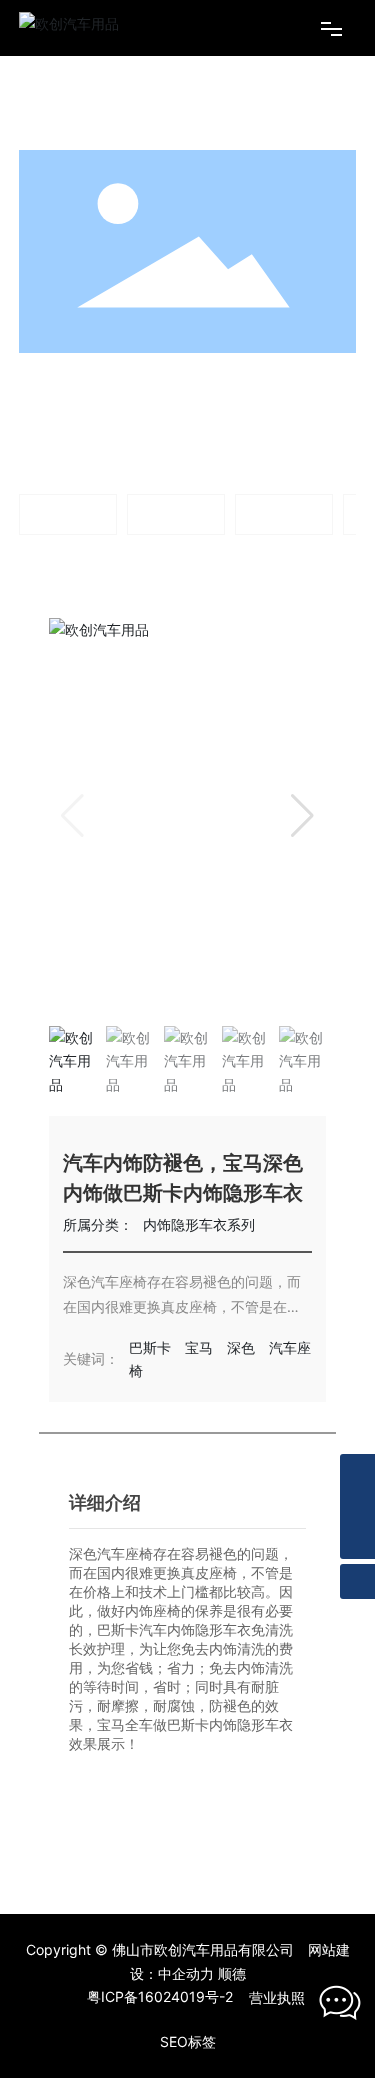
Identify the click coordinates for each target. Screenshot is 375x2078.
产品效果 (171, 383)
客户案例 (176, 513)
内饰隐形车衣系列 (217, 416)
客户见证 (284, 513)
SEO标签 (188, 2041)
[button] (302, 816)
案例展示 (111, 381)
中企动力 (186, 1973)
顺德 (232, 1973)
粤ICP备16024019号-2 (160, 1996)
